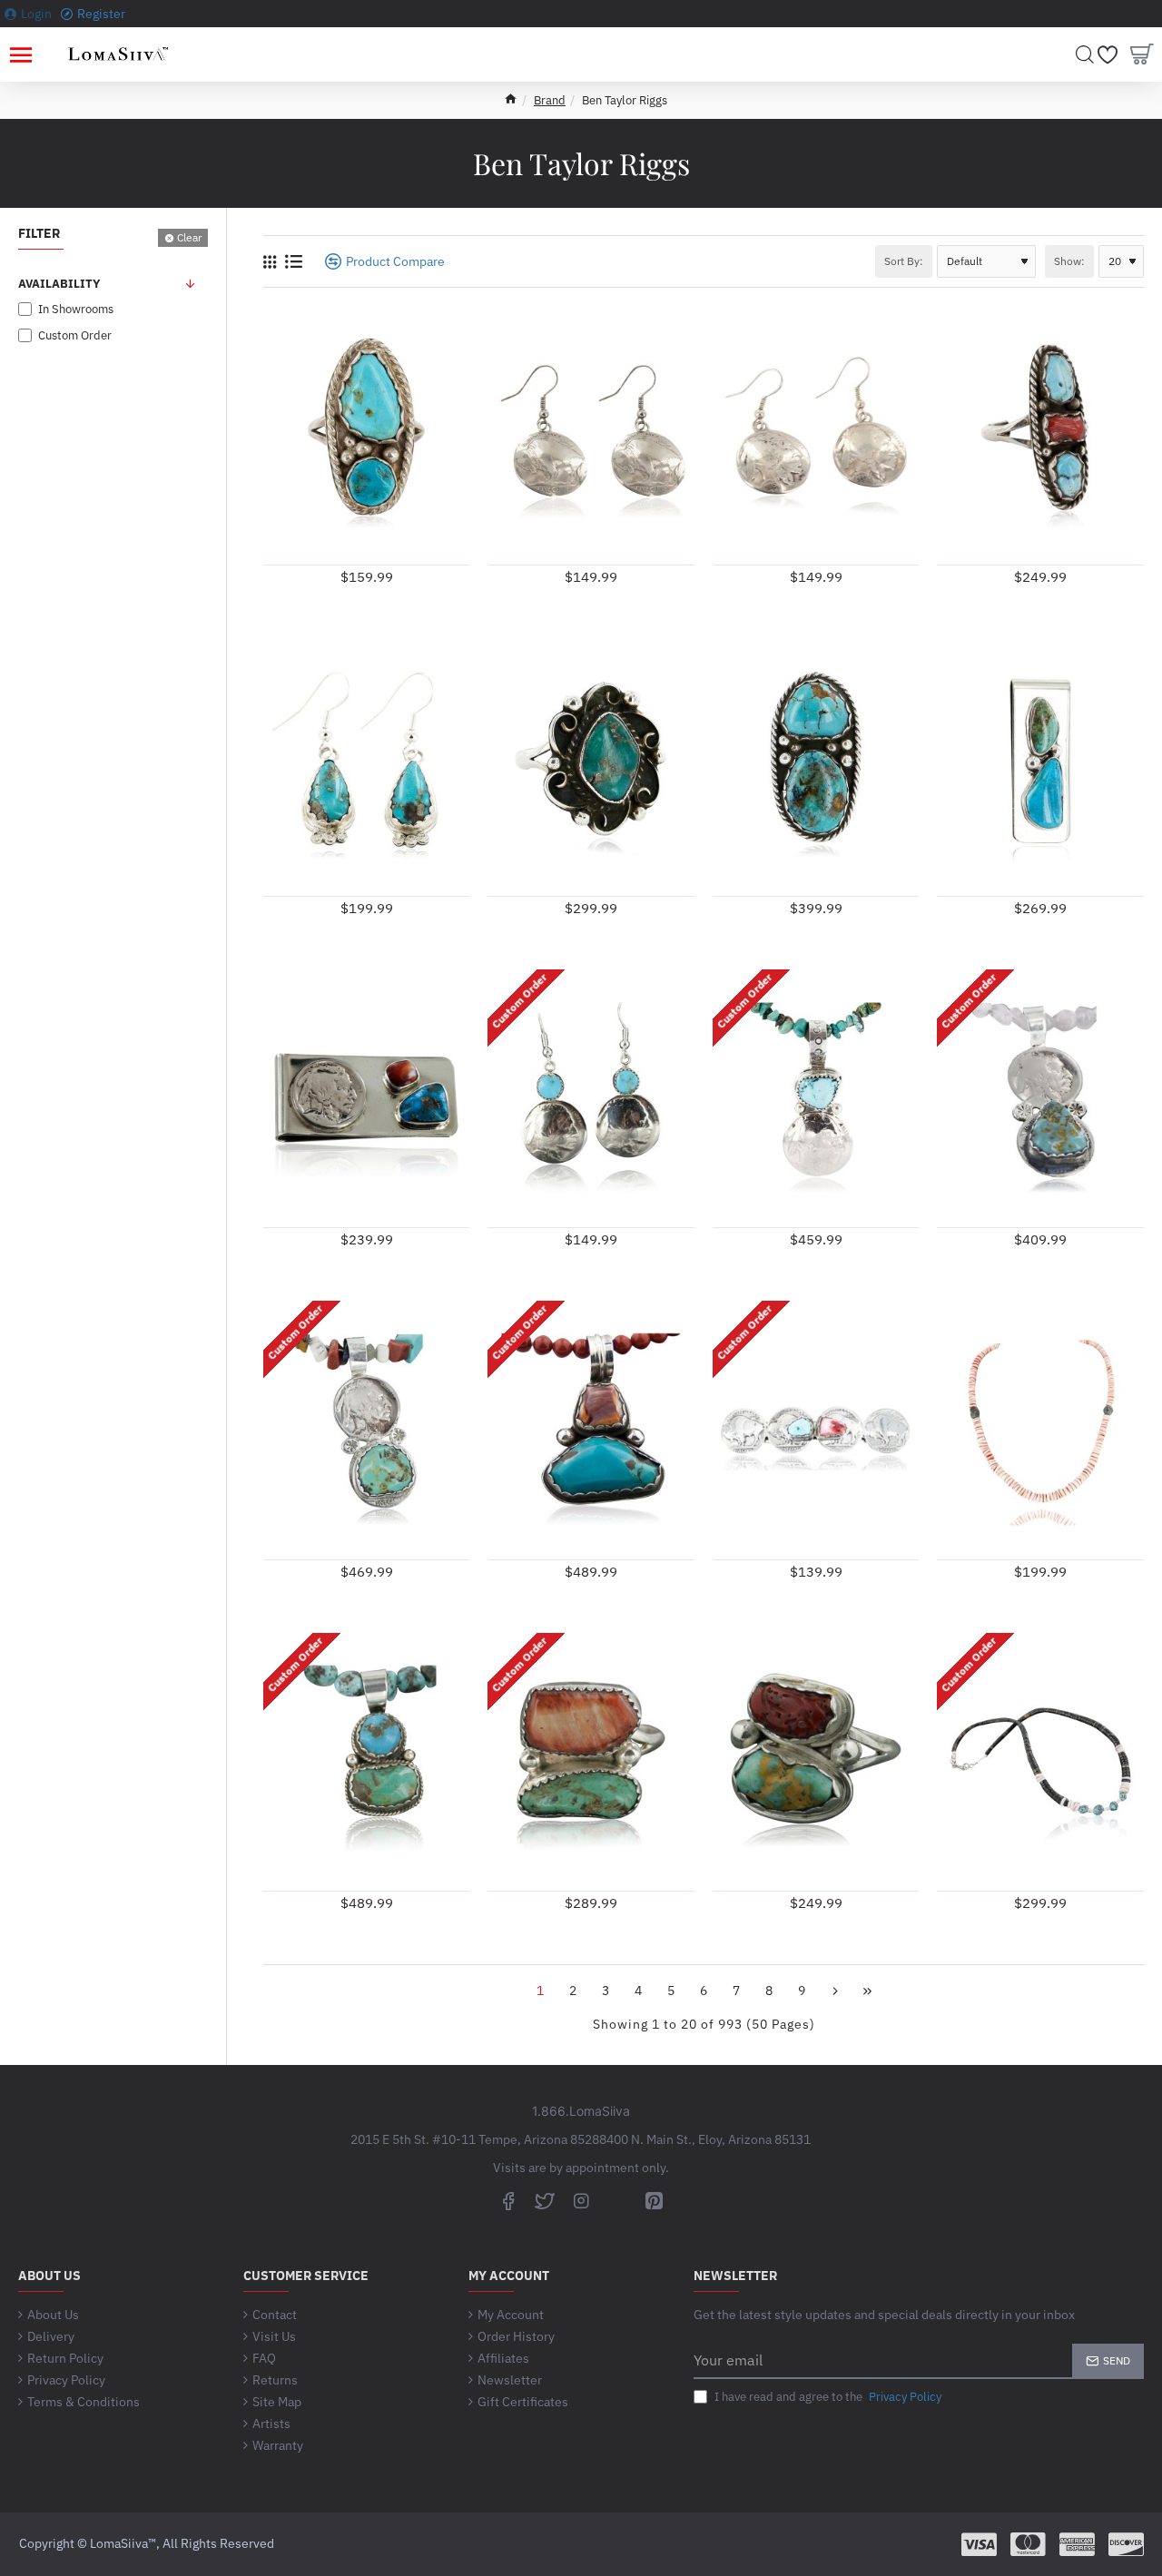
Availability (59, 284)
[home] (511, 98)
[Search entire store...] (1085, 54)
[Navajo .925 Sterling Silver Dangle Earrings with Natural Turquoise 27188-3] (366, 767)
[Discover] (1126, 2544)
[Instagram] (581, 2200)
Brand (550, 100)
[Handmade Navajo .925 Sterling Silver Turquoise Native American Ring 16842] (816, 767)
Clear (189, 237)
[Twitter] (545, 2200)
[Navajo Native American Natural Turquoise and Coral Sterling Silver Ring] (1040, 435)
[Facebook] (508, 2200)
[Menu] (20, 54)
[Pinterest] (654, 2200)
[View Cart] (1142, 54)
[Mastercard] (1028, 2544)
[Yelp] (617, 2200)
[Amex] (1077, 2544)
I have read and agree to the (827, 2397)
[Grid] (270, 262)
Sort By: (904, 261)
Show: (1069, 261)
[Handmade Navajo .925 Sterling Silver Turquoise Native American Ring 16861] (366, 435)
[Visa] (979, 2544)
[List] (294, 261)
